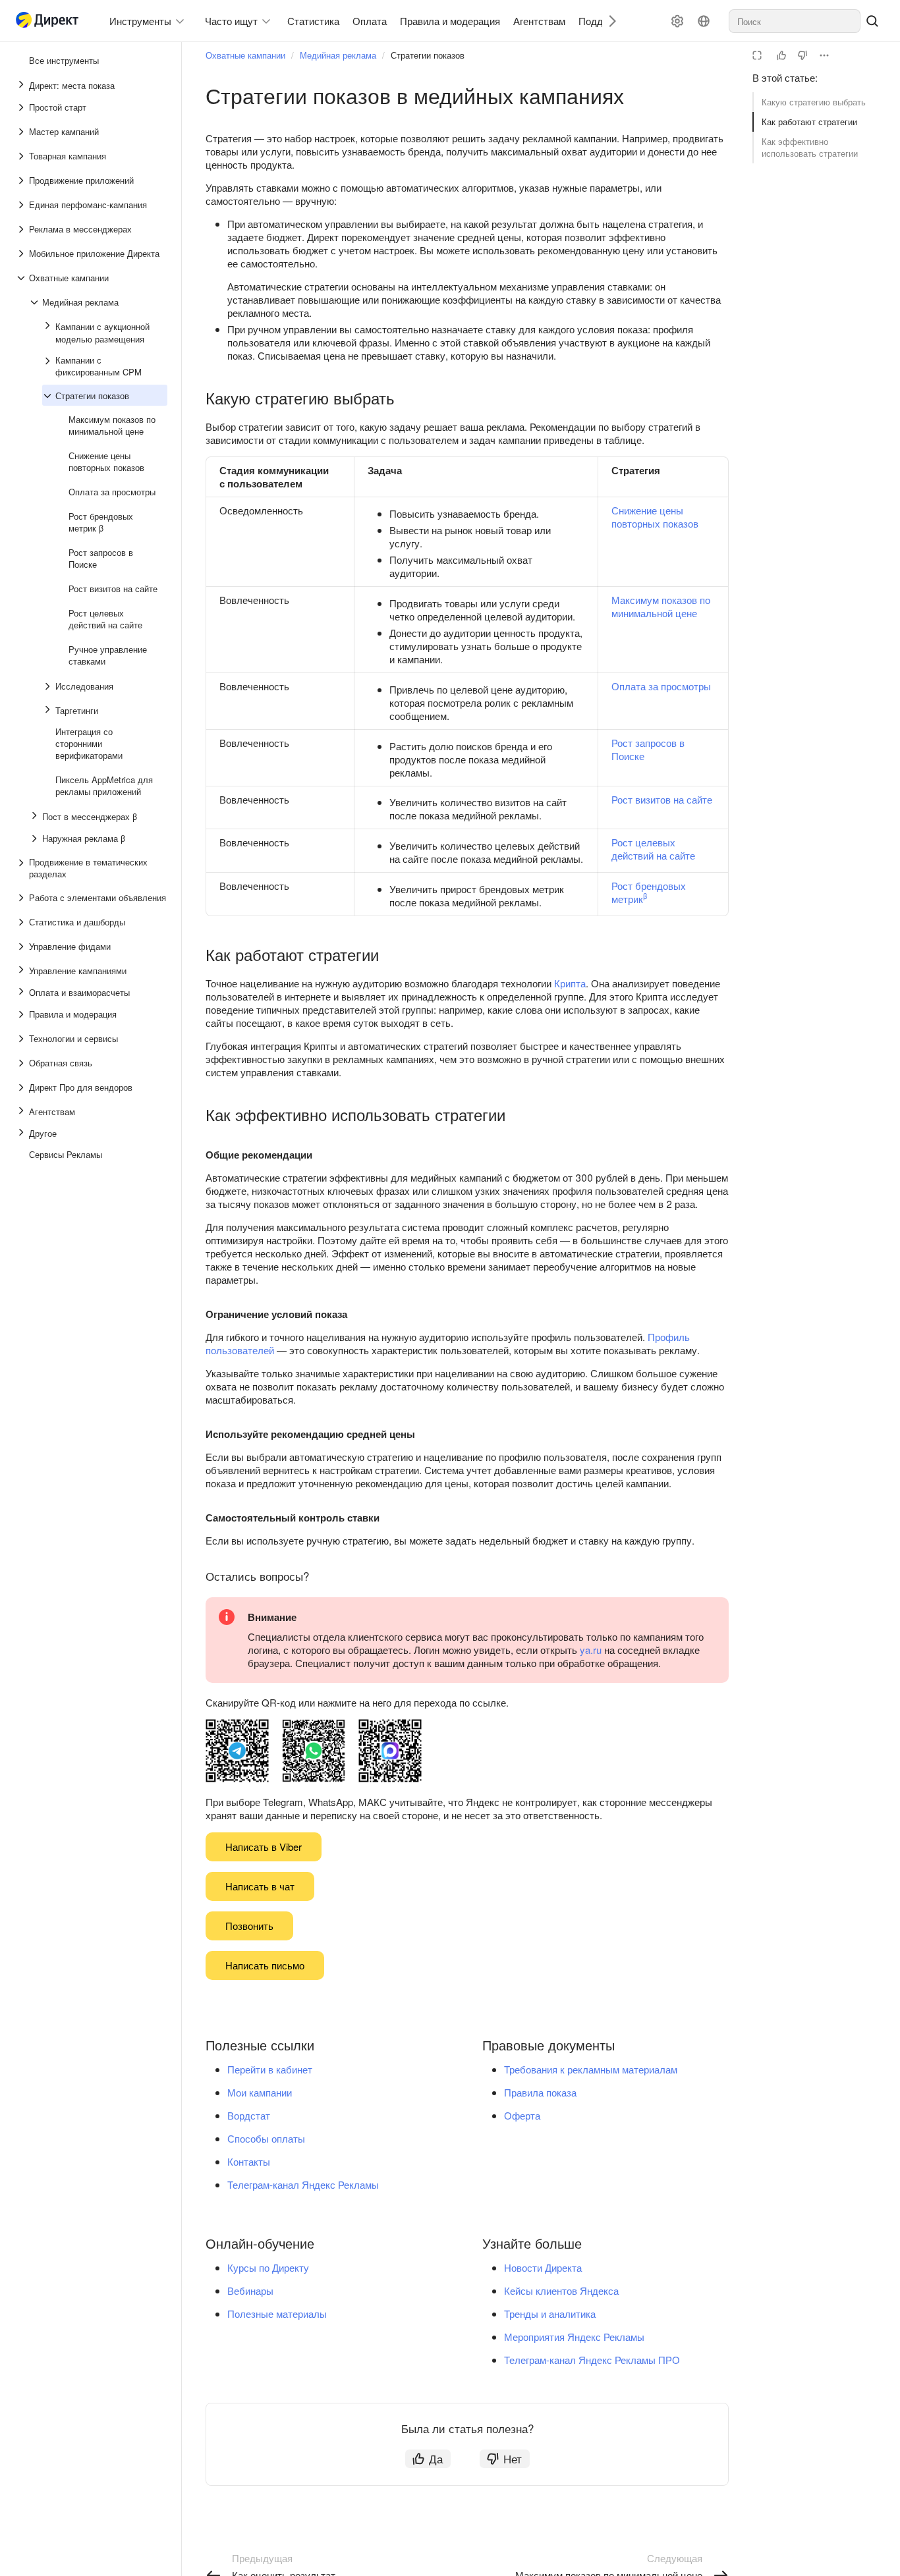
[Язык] (704, 21)
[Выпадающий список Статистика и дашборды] (22, 922)
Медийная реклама (338, 55)
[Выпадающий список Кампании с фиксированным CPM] (49, 366)
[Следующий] (607, 21)
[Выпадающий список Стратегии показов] (49, 396)
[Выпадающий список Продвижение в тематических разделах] (22, 868)
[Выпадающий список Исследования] (49, 686)
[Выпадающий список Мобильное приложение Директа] (22, 254)
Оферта (522, 2115)
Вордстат (249, 2115)
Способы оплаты (266, 2138)
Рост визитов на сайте (662, 799)
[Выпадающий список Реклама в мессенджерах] (22, 229)
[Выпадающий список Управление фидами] (22, 946)
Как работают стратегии (809, 122)
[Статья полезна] (781, 55)
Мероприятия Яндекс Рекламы (574, 2337)
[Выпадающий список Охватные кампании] (22, 278)
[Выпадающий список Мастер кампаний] (22, 132)
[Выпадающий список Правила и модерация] (22, 1014)
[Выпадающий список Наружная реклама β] (36, 838)
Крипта (570, 983)
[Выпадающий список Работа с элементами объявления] (22, 898)
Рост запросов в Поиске (648, 749)
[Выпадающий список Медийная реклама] (36, 302)
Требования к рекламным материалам (591, 2069)
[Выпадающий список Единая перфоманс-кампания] (22, 205)
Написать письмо (265, 1965)
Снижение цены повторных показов (655, 517)
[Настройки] (677, 21)
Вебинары (250, 2290)
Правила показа (540, 2092)
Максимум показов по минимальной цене (661, 606)
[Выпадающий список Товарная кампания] (22, 156)
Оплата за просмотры (661, 686)
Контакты (249, 2161)
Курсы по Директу (268, 2267)
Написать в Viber (264, 1847)
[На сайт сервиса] (50, 21)
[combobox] (795, 21)
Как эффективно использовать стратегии (810, 147)
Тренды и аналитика (550, 2314)
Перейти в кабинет (270, 2069)
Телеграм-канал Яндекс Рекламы (303, 2184)
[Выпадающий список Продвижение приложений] (22, 180)
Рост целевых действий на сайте (653, 849)
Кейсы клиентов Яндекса (561, 2290)
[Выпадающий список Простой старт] (22, 107)
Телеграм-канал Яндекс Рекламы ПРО (592, 2360)
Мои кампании (260, 2092)
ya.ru (591, 1650)
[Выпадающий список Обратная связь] (22, 1063)
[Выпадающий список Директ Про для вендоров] (22, 1087)
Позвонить (249, 1926)
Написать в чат (260, 1886)
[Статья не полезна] (802, 55)
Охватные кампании (245, 55)
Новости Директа (543, 2267)
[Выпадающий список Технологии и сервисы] (22, 1039)
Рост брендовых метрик (649, 892)
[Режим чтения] (757, 55)
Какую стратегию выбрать (814, 102)
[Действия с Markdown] (824, 55)
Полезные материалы (277, 2314)
